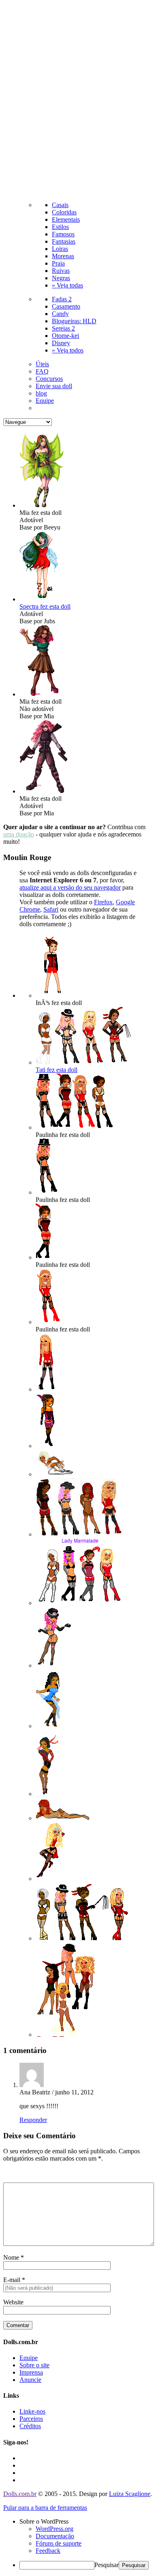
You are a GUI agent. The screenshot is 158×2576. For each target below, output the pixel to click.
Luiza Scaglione (130, 2494)
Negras (61, 278)
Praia (58, 263)
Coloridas (64, 212)
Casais (60, 205)
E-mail (12, 2280)
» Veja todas (67, 285)
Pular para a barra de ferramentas (45, 2508)
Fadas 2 (62, 299)
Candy (60, 314)
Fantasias (64, 241)
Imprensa (31, 2372)
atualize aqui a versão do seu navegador (70, 887)
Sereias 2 (63, 328)
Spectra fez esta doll (45, 606)
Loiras (60, 249)
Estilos (60, 227)
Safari (51, 909)
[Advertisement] (79, 102)
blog (41, 393)
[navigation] (79, 2544)
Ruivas (61, 271)
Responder (33, 2120)
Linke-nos (32, 2411)
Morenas (63, 256)
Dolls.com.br (20, 2494)
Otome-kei (65, 336)
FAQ (42, 371)
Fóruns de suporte (59, 2543)
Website (13, 2302)
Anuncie (30, 2380)
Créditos (30, 2426)
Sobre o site (34, 2365)
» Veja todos (68, 350)
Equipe (45, 401)
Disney (61, 343)
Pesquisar (107, 2565)
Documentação (55, 2536)
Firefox (103, 902)
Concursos (49, 379)
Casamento (66, 306)
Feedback (48, 2551)
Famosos (63, 234)
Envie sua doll (54, 386)
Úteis (42, 364)
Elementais (66, 219)
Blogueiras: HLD (74, 321)
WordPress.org (54, 2529)
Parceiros (31, 2419)
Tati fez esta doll (57, 1070)
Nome (11, 2257)
